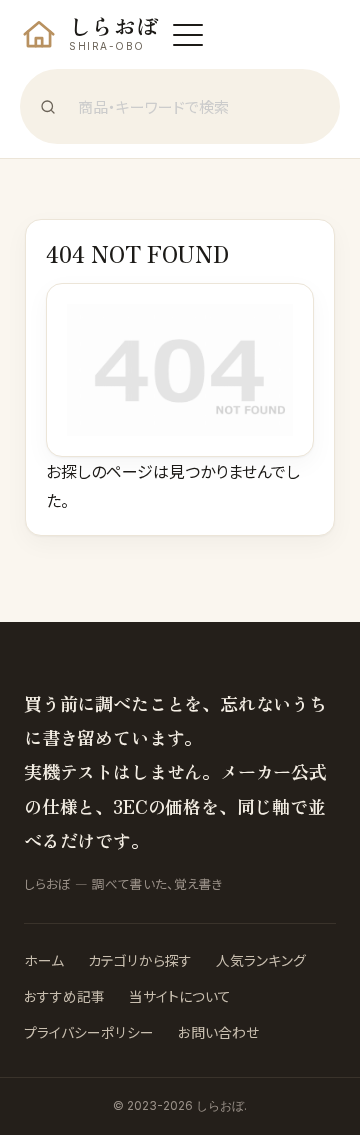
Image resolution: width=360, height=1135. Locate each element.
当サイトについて (180, 996)
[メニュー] (188, 35)
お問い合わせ (218, 1032)
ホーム (44, 960)
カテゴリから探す (140, 960)
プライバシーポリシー (89, 1032)
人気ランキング (261, 960)
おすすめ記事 (64, 996)
